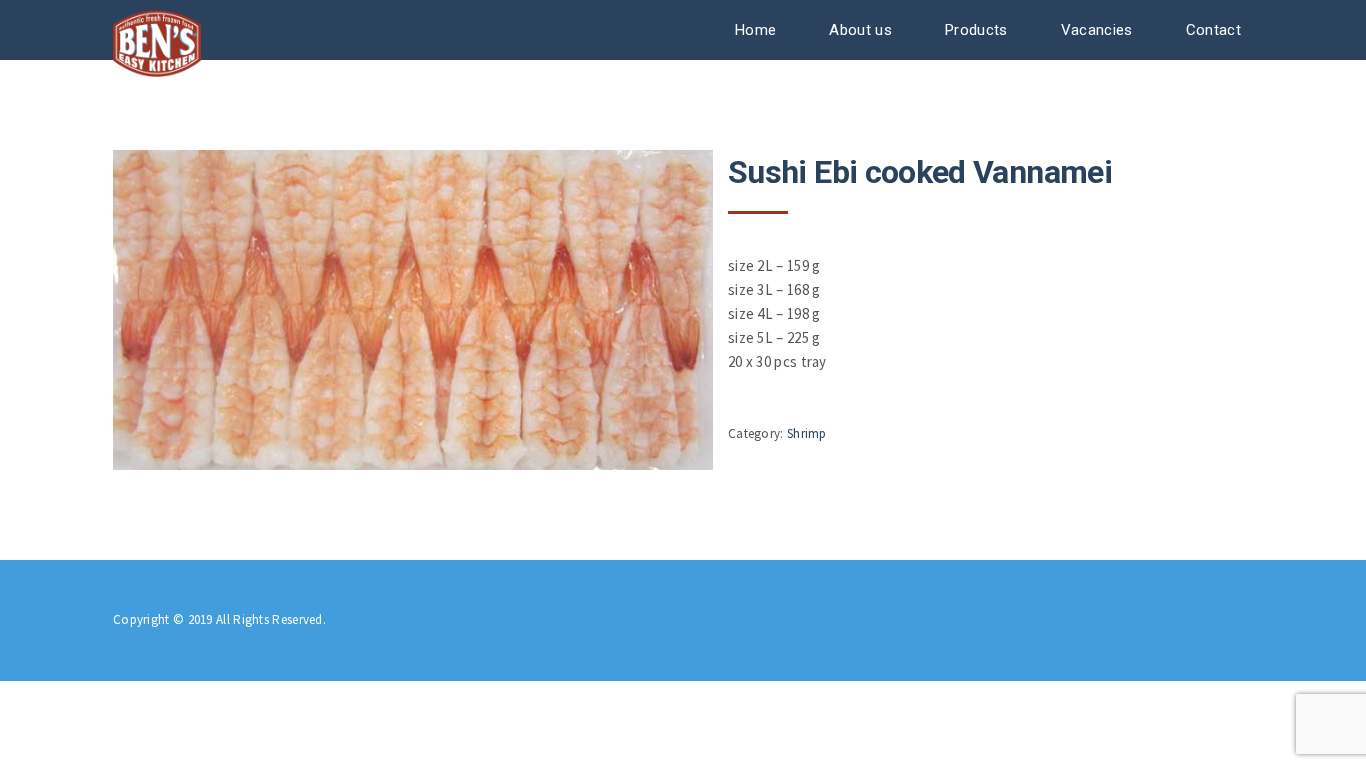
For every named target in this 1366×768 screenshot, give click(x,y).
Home (755, 30)
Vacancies (1097, 30)
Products (976, 30)
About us (860, 30)
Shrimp (807, 433)
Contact (1213, 30)
